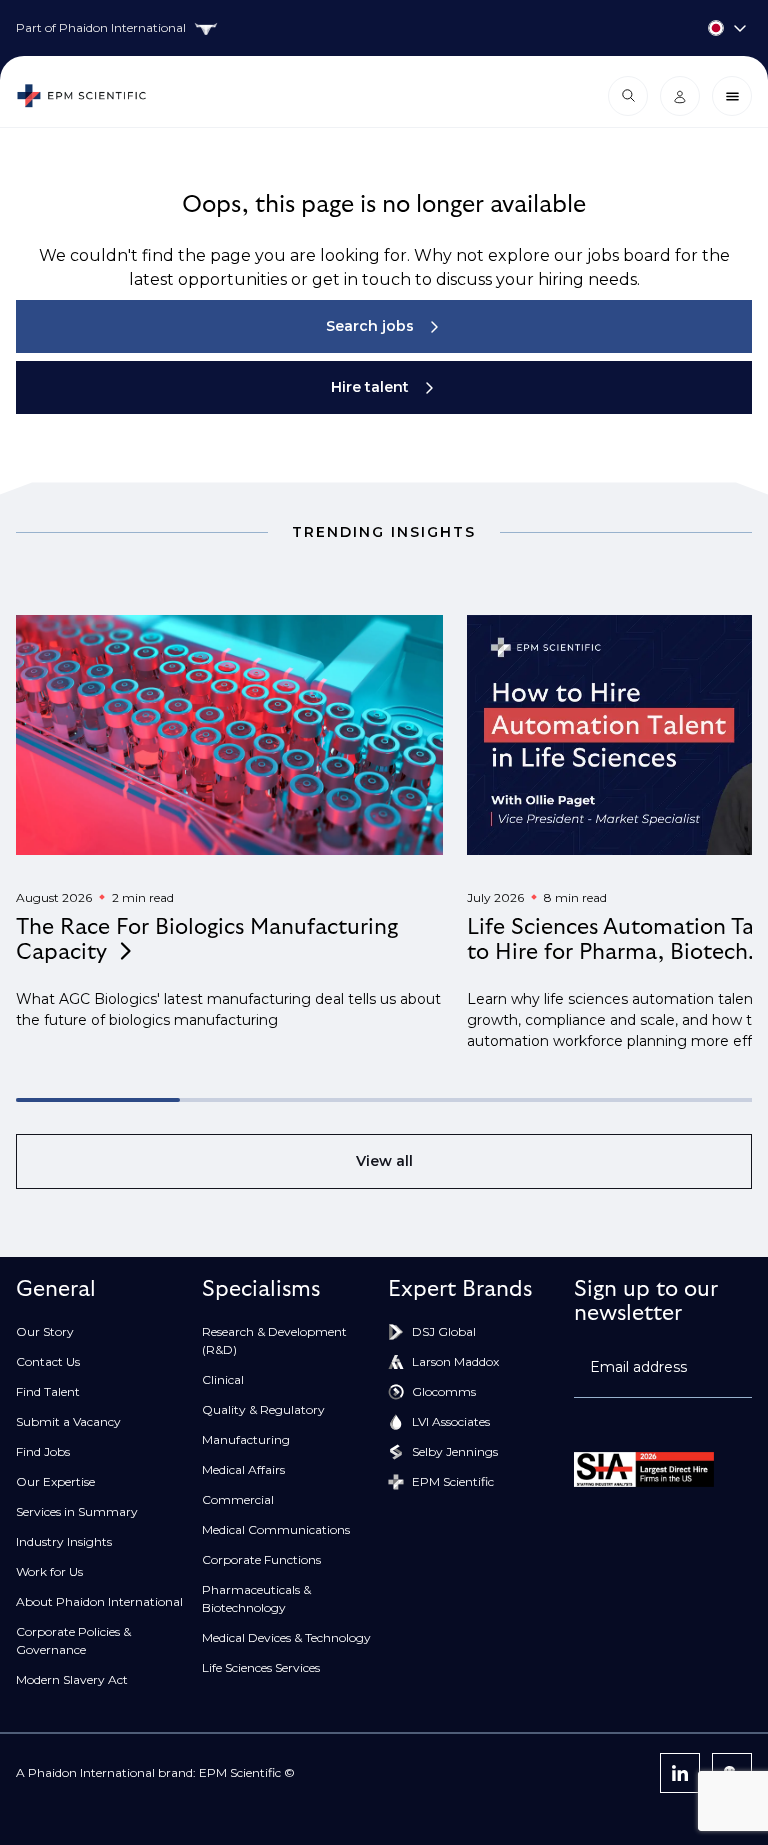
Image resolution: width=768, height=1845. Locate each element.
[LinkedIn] (680, 1773)
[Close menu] (732, 96)
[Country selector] (384, 28)
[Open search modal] (628, 96)
